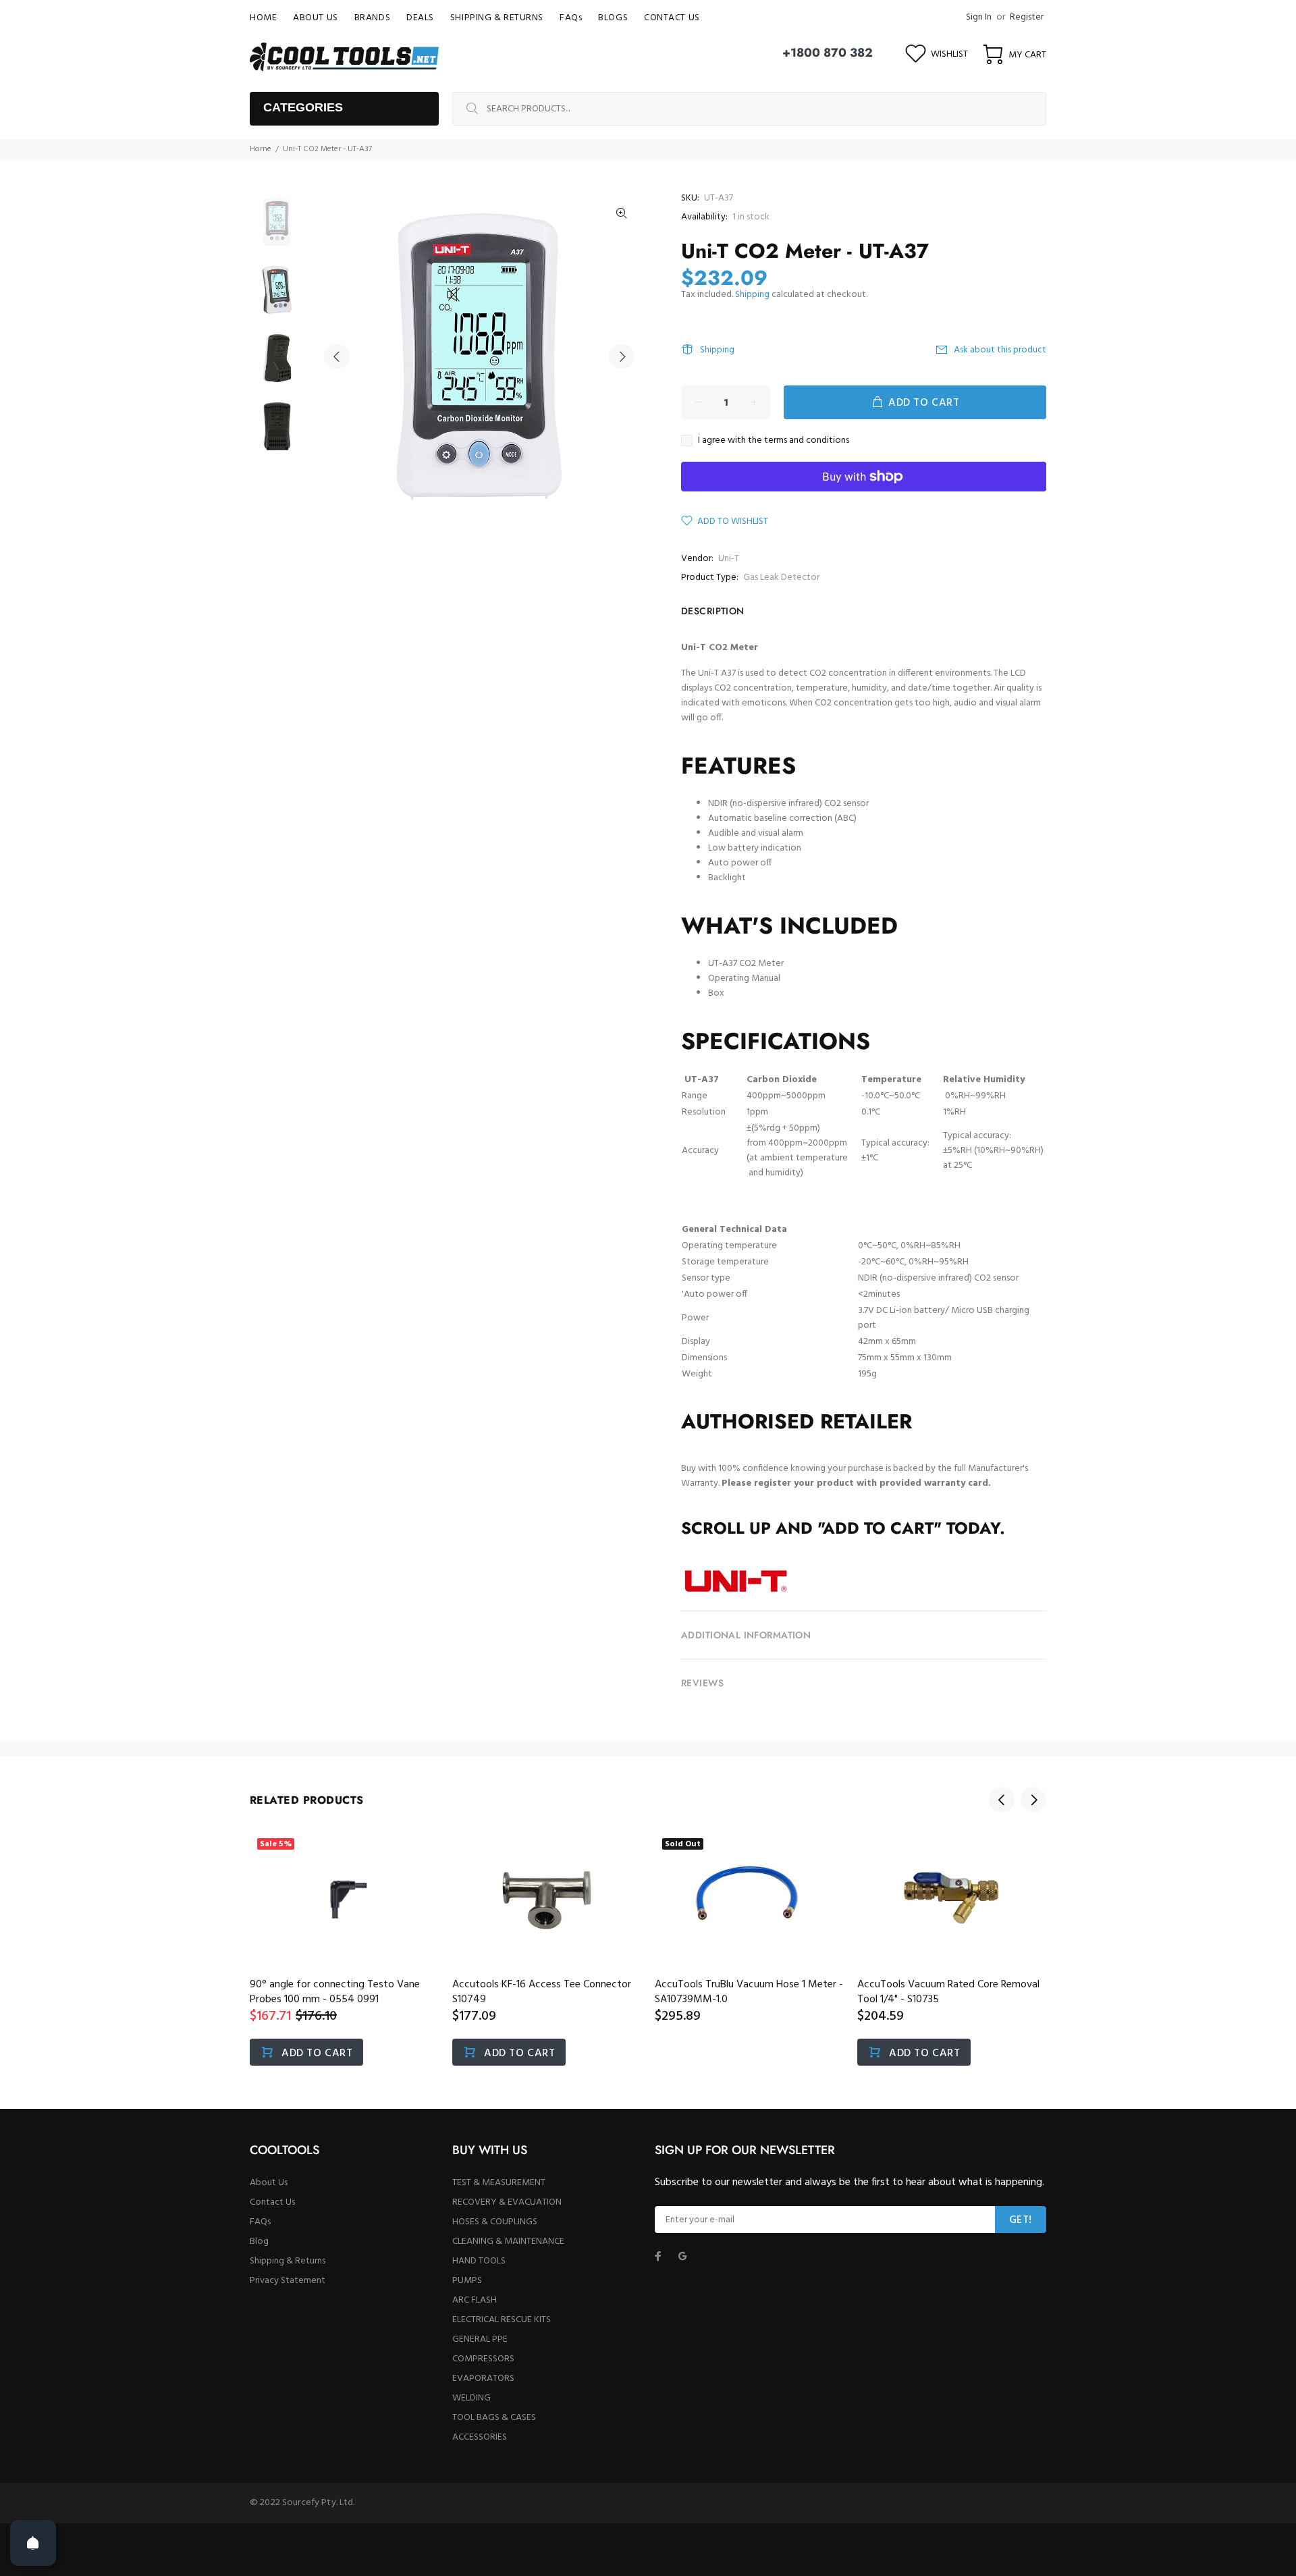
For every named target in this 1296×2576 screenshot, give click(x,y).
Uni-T (729, 559)
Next (622, 356)
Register (1027, 17)
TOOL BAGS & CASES (494, 2418)
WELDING (471, 2398)
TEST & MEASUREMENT (499, 2183)
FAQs (260, 2222)
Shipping (752, 295)
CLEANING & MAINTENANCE (508, 2242)
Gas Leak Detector (781, 578)
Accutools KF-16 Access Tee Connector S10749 (542, 1992)
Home (261, 149)
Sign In (979, 17)
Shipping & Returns (288, 2261)
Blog (259, 2242)
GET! (1021, 2220)
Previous (337, 356)
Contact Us (272, 2202)
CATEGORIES (303, 107)
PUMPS (467, 2281)
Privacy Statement (288, 2281)
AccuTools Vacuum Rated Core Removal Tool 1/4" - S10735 (948, 1992)
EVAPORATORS (483, 2379)
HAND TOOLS (479, 2261)
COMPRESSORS (483, 2359)
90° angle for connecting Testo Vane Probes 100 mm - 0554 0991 (335, 1992)
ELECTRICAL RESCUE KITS (502, 2320)
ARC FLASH (475, 2300)
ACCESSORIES (480, 2437)
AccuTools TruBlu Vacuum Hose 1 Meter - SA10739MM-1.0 (749, 1992)
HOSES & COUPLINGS (495, 2222)
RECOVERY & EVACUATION (507, 2202)
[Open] (33, 2543)
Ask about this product (1000, 350)
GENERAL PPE (480, 2339)
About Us (269, 2183)
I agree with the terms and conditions (774, 441)
